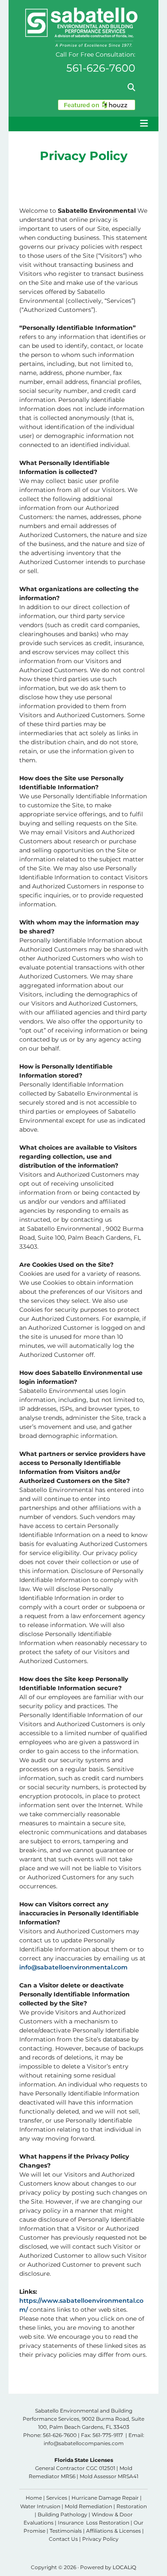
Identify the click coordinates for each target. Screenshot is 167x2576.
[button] (83, 124)
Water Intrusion (40, 2506)
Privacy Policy (100, 2539)
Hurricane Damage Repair (105, 2498)
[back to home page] (80, 27)
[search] (131, 87)
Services (57, 2498)
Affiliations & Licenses (113, 2531)
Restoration (132, 2506)
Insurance (71, 2523)
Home (34, 2498)
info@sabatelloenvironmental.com (73, 1967)
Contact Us (63, 2539)
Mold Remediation (88, 2506)
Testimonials (66, 2531)
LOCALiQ (124, 2567)
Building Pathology (63, 2514)
